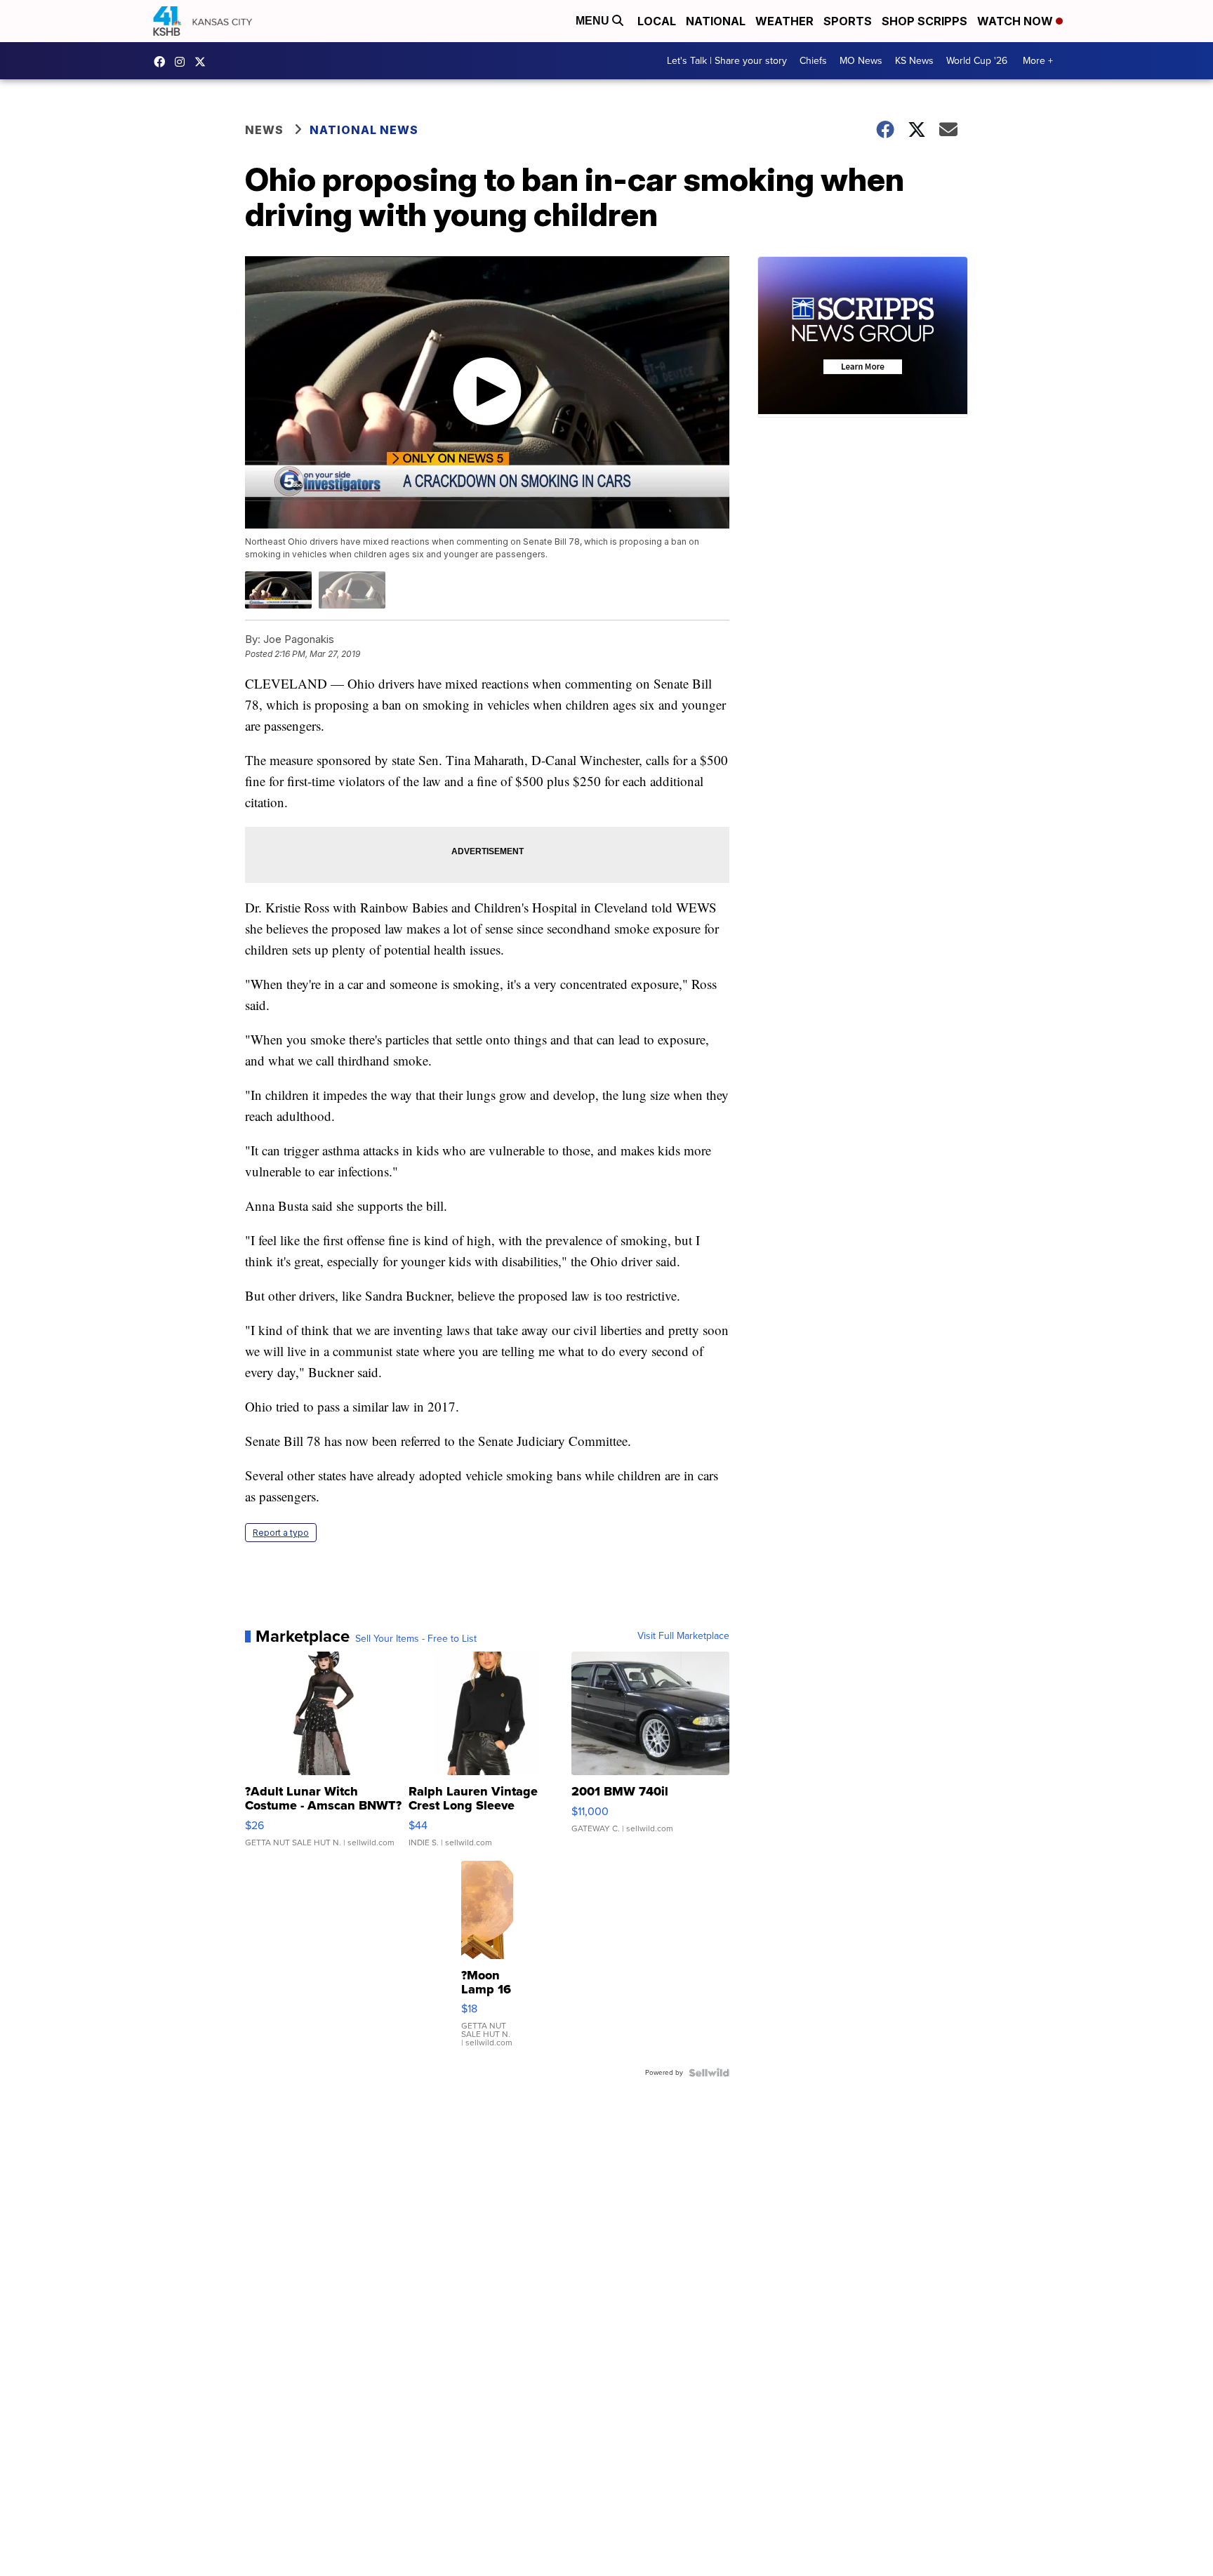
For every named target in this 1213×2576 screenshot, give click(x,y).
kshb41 (163, 62)
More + (1038, 61)
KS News (914, 61)
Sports (848, 21)
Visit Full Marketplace (683, 1636)
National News (364, 130)
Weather (784, 21)
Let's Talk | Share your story (727, 61)
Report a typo (281, 1533)
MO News (861, 61)
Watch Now (1016, 21)
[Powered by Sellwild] (709, 2073)
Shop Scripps (924, 21)
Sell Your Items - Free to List (416, 1639)
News (264, 130)
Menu (594, 21)
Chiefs (813, 61)
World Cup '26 (977, 61)
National (716, 21)
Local (657, 21)
